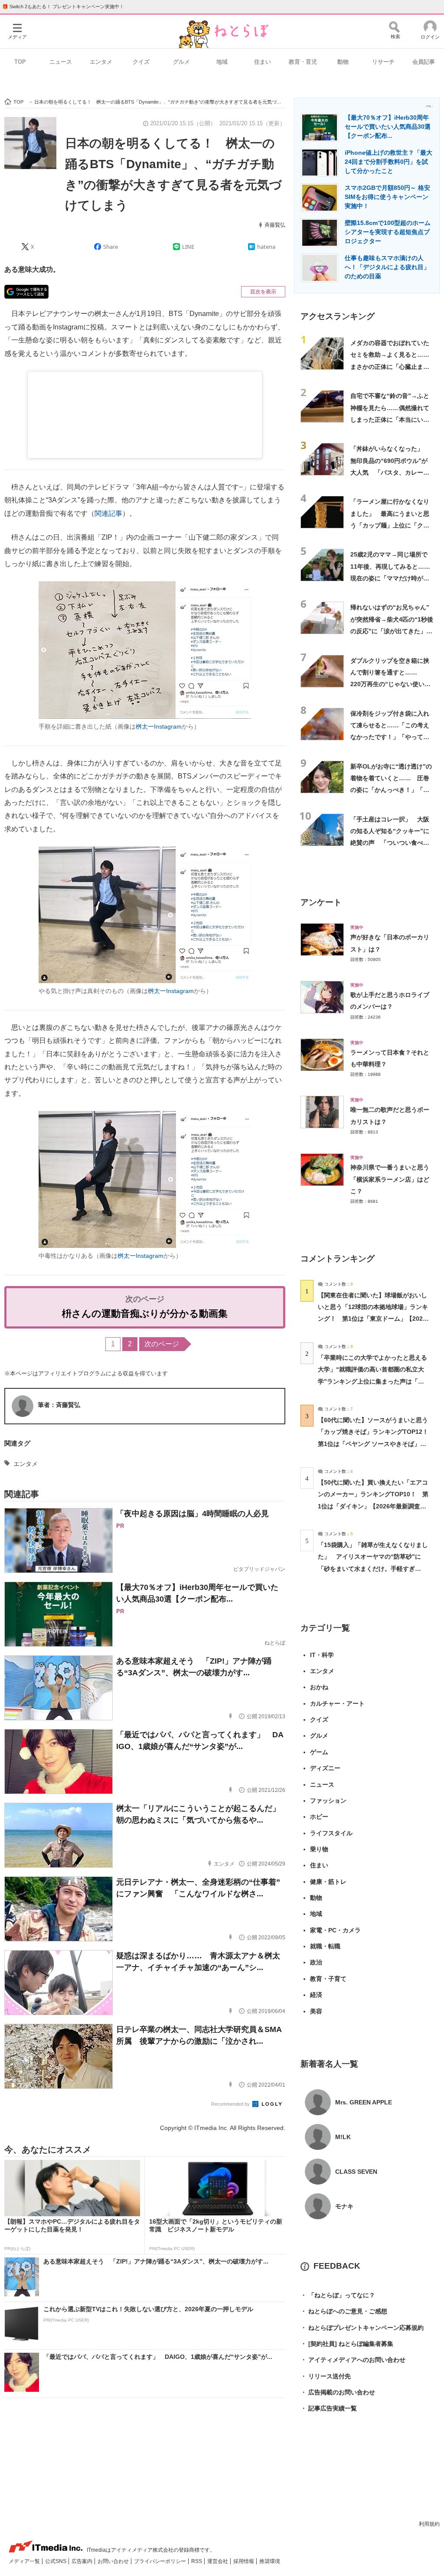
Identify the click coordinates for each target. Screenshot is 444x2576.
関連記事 (108, 513)
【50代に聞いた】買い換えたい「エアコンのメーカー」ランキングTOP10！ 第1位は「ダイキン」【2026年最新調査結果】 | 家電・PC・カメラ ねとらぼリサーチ (373, 1506)
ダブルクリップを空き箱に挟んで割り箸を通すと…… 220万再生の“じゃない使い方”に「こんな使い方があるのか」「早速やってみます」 (391, 684)
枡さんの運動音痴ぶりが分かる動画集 (145, 1314)
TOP (20, 62)
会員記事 (424, 62)
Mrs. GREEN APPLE (364, 2102)
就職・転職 (325, 1946)
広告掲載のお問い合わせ (338, 2392)
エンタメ (101, 62)
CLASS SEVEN (356, 2172)
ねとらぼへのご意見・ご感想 (344, 2311)
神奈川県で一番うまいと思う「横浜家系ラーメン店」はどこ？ (390, 1179)
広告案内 (83, 2561)
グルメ (181, 62)
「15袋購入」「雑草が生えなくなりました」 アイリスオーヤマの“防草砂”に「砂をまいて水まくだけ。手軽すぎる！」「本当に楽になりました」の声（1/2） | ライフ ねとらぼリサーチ (373, 1568)
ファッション (328, 1801)
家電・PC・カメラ (335, 1930)
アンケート (321, 902)
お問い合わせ (114, 2561)
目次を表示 (263, 292)
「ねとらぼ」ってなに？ (338, 2295)
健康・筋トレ (328, 1882)
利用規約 (429, 2524)
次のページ (162, 1344)
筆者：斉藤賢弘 (59, 1405)
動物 (343, 62)
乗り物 (319, 1849)
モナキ (344, 2206)
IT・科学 (322, 1655)
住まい (263, 62)
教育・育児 (303, 62)
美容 (316, 2011)
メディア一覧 (25, 2561)
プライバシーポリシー (161, 2561)
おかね (319, 1687)
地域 (222, 62)
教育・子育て (328, 1979)
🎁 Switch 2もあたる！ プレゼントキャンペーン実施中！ (63, 7)
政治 (316, 1962)
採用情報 (244, 2561)
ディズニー (325, 1768)
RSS (197, 2561)
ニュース (61, 62)
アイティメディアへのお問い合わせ (353, 2360)
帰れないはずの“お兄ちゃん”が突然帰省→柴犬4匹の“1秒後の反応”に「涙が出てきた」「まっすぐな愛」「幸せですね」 (392, 631)
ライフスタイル (331, 1833)
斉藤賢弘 (275, 225)
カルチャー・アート (337, 1703)
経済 (316, 1995)
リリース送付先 (326, 2376)
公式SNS (56, 2561)
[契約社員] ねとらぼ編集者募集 (347, 2344)
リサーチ (383, 62)
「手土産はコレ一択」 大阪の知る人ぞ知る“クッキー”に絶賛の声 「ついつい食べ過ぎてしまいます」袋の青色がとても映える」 (390, 843)
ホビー (319, 1817)
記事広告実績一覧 (329, 2408)
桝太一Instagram (159, 726)
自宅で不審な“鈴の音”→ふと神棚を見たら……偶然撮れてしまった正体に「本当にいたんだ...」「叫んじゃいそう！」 (390, 419)
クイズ (141, 62)
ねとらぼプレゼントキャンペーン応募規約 (362, 2328)
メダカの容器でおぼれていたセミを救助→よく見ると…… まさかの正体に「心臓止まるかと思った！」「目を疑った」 (393, 366)
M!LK (343, 2137)
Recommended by (231, 2104)
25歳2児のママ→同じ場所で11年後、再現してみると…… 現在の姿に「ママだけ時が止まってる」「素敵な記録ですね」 (393, 578)
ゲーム (319, 1752)
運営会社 (218, 2561)
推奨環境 (270, 2561)
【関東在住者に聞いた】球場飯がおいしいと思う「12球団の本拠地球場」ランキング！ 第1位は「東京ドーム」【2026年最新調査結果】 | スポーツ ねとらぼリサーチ (373, 1319)
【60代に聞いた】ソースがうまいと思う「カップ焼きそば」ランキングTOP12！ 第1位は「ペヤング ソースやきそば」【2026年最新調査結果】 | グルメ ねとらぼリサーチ (376, 1444)
